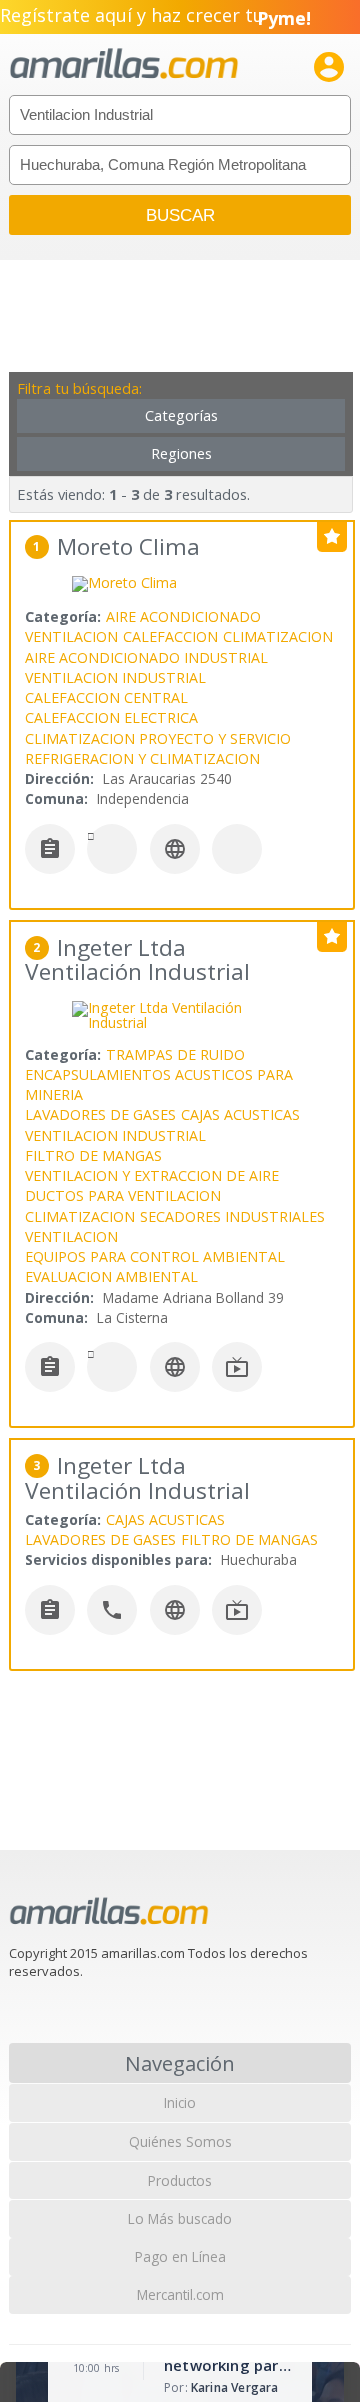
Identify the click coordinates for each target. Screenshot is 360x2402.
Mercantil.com (180, 2294)
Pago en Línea (180, 2256)
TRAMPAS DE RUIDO (175, 1054)
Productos (180, 2180)
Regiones (181, 453)
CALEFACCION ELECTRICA (111, 717)
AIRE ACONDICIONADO (183, 616)
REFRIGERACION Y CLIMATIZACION (142, 758)
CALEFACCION (170, 636)
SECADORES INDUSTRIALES (232, 1216)
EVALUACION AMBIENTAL (111, 1276)
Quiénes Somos (180, 2141)
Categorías (181, 415)
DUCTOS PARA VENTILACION (123, 1195)
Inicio (180, 2102)
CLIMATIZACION (278, 636)
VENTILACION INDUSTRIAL (115, 677)
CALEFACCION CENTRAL (106, 697)
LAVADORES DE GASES (100, 1114)
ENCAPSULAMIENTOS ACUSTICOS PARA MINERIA (159, 1084)
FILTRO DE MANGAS (93, 1155)
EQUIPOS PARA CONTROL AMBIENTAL (155, 1256)
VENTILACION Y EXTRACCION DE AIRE (152, 1175)
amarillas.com (124, 64)
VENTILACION (71, 636)
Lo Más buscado (180, 2218)
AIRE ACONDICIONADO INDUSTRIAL (146, 657)
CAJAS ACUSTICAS (240, 1114)
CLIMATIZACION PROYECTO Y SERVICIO (158, 738)
